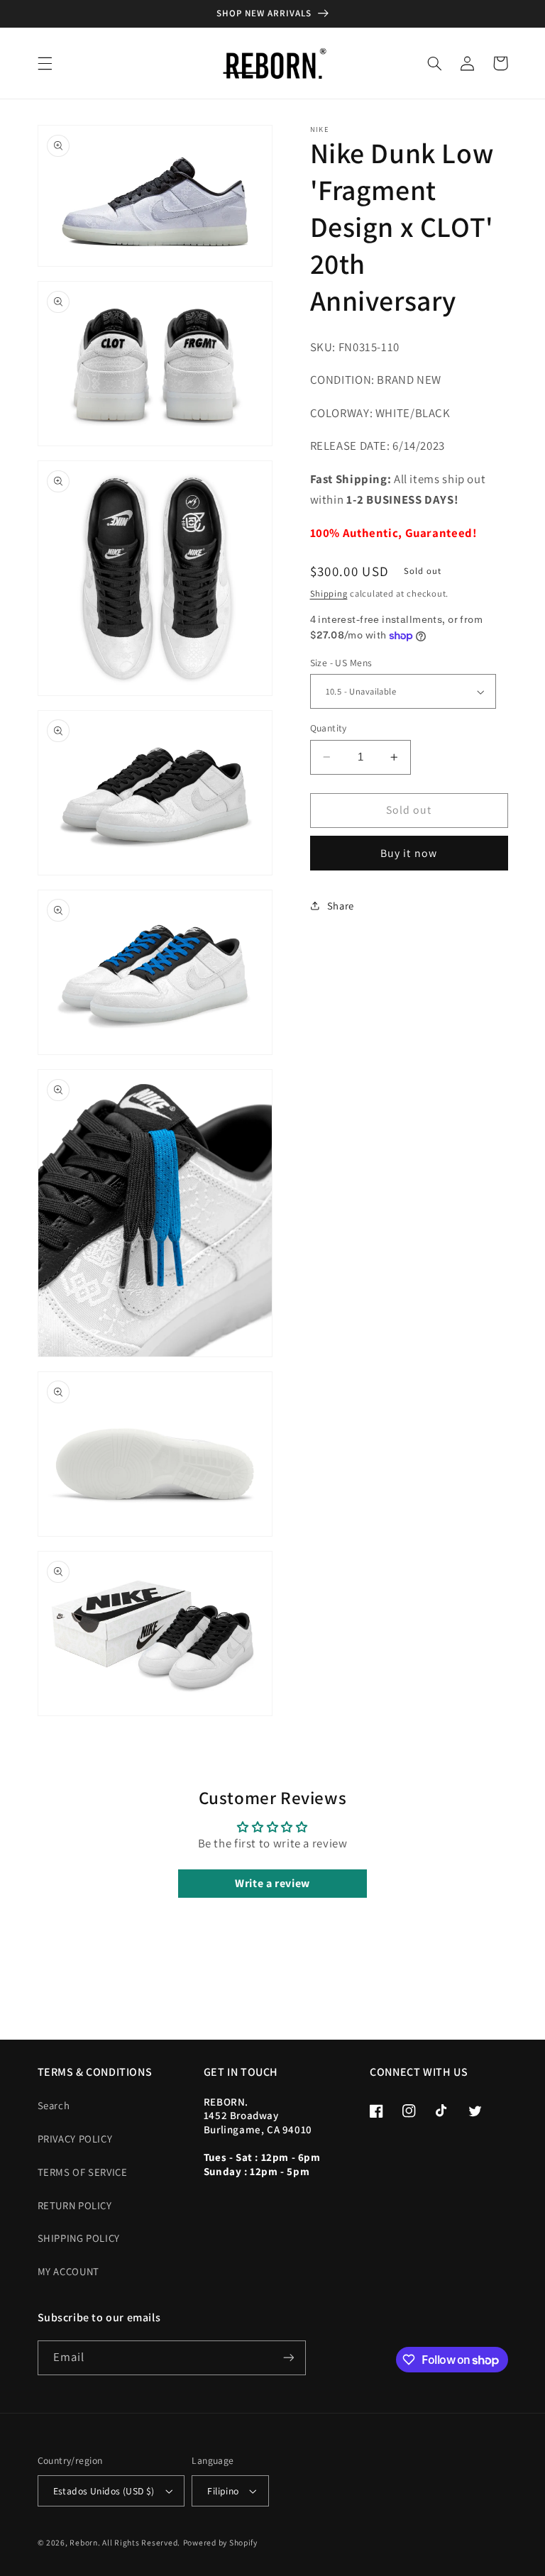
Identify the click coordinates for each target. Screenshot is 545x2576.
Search (54, 2105)
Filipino (223, 2491)
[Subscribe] (288, 2358)
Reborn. (85, 2542)
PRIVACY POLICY (75, 2139)
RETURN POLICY (75, 2205)
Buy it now (409, 853)
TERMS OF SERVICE (83, 2172)
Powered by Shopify (220, 2542)
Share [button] (341, 906)
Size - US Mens (341, 663)
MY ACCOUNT (68, 2271)
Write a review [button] (272, 1883)
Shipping (329, 593)
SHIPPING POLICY (79, 2238)
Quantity (329, 728)
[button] (45, 63)
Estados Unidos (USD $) (104, 2491)
